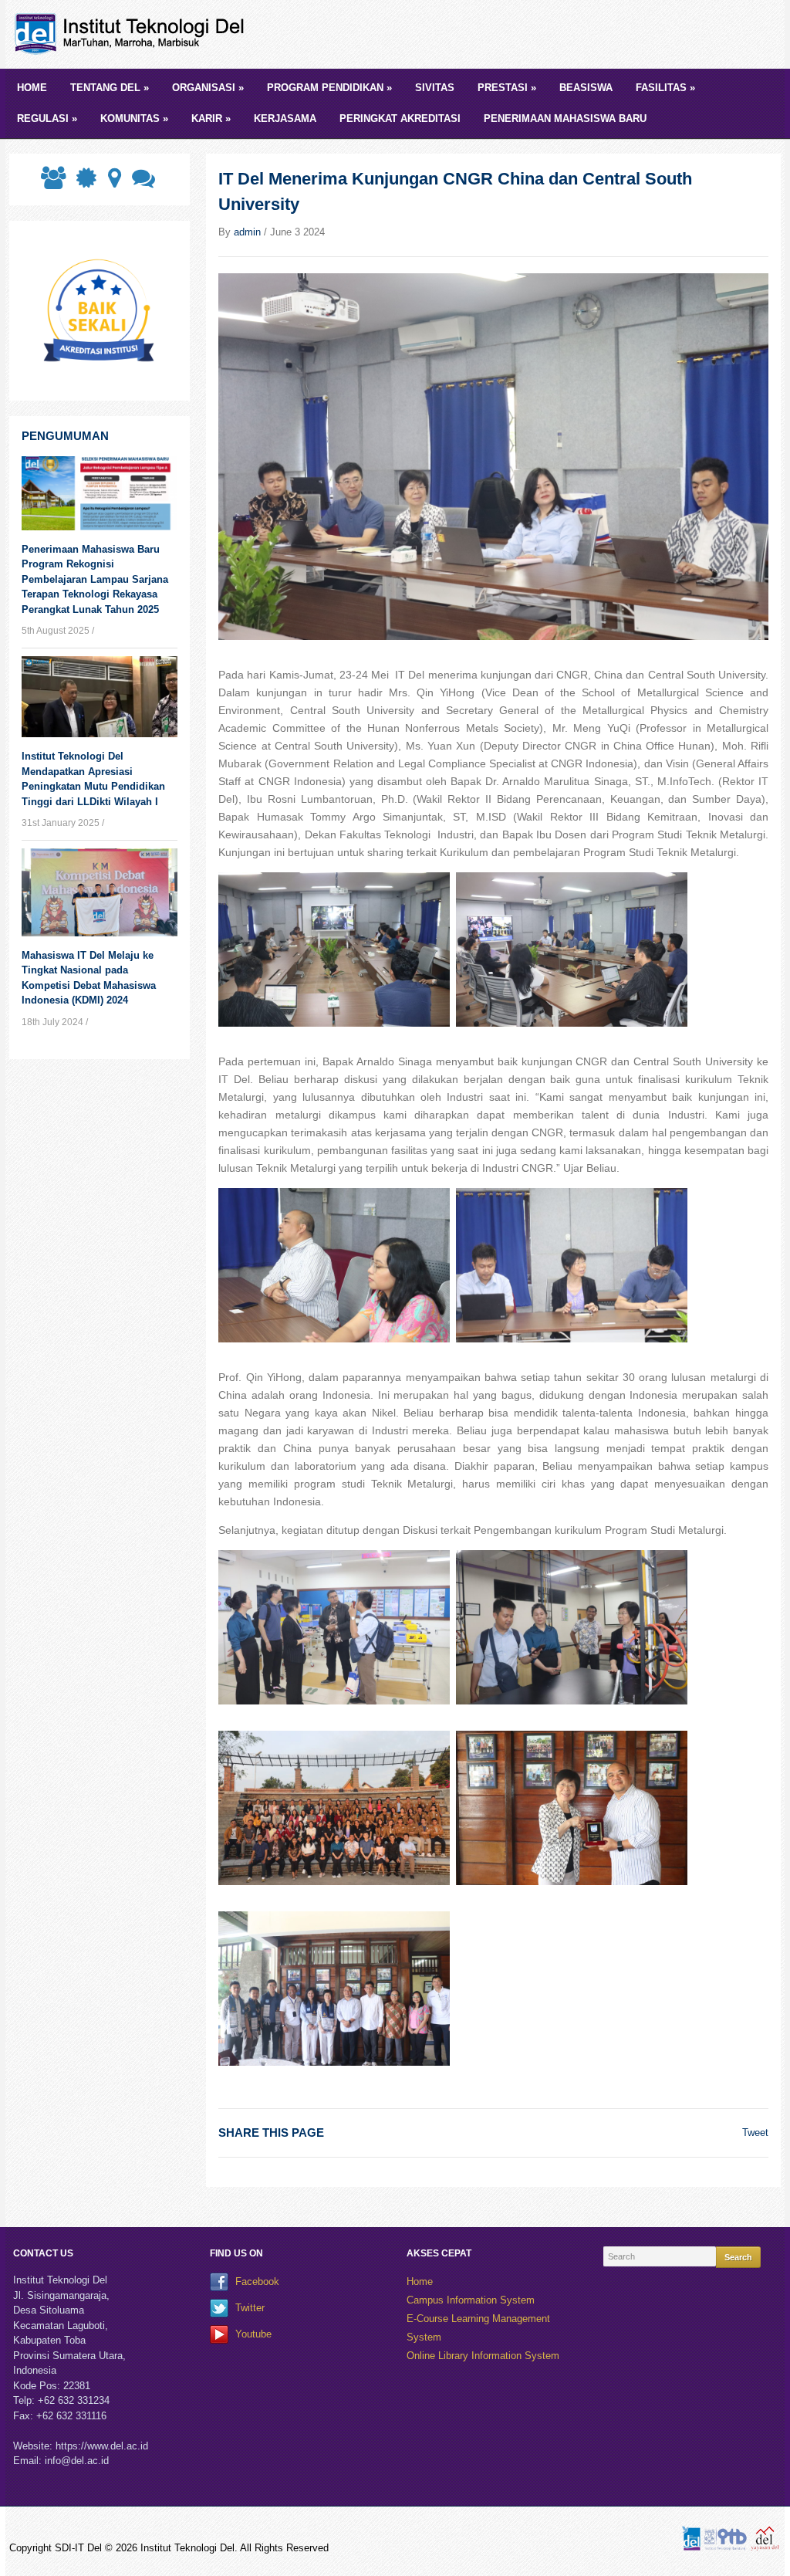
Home (32, 88)
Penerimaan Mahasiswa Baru (565, 118)
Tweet (755, 2133)
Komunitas (134, 118)
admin (247, 232)
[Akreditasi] (85, 183)
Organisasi (208, 88)
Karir (211, 118)
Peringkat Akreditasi (400, 118)
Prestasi (507, 88)
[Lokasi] (113, 183)
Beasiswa (586, 88)
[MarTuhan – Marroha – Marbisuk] (133, 34)
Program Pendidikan (329, 88)
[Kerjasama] (52, 183)
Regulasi (47, 118)
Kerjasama (285, 118)
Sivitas (435, 88)
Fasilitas (665, 88)
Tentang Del (110, 88)
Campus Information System (471, 2300)
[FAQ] (142, 183)
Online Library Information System (483, 2356)
